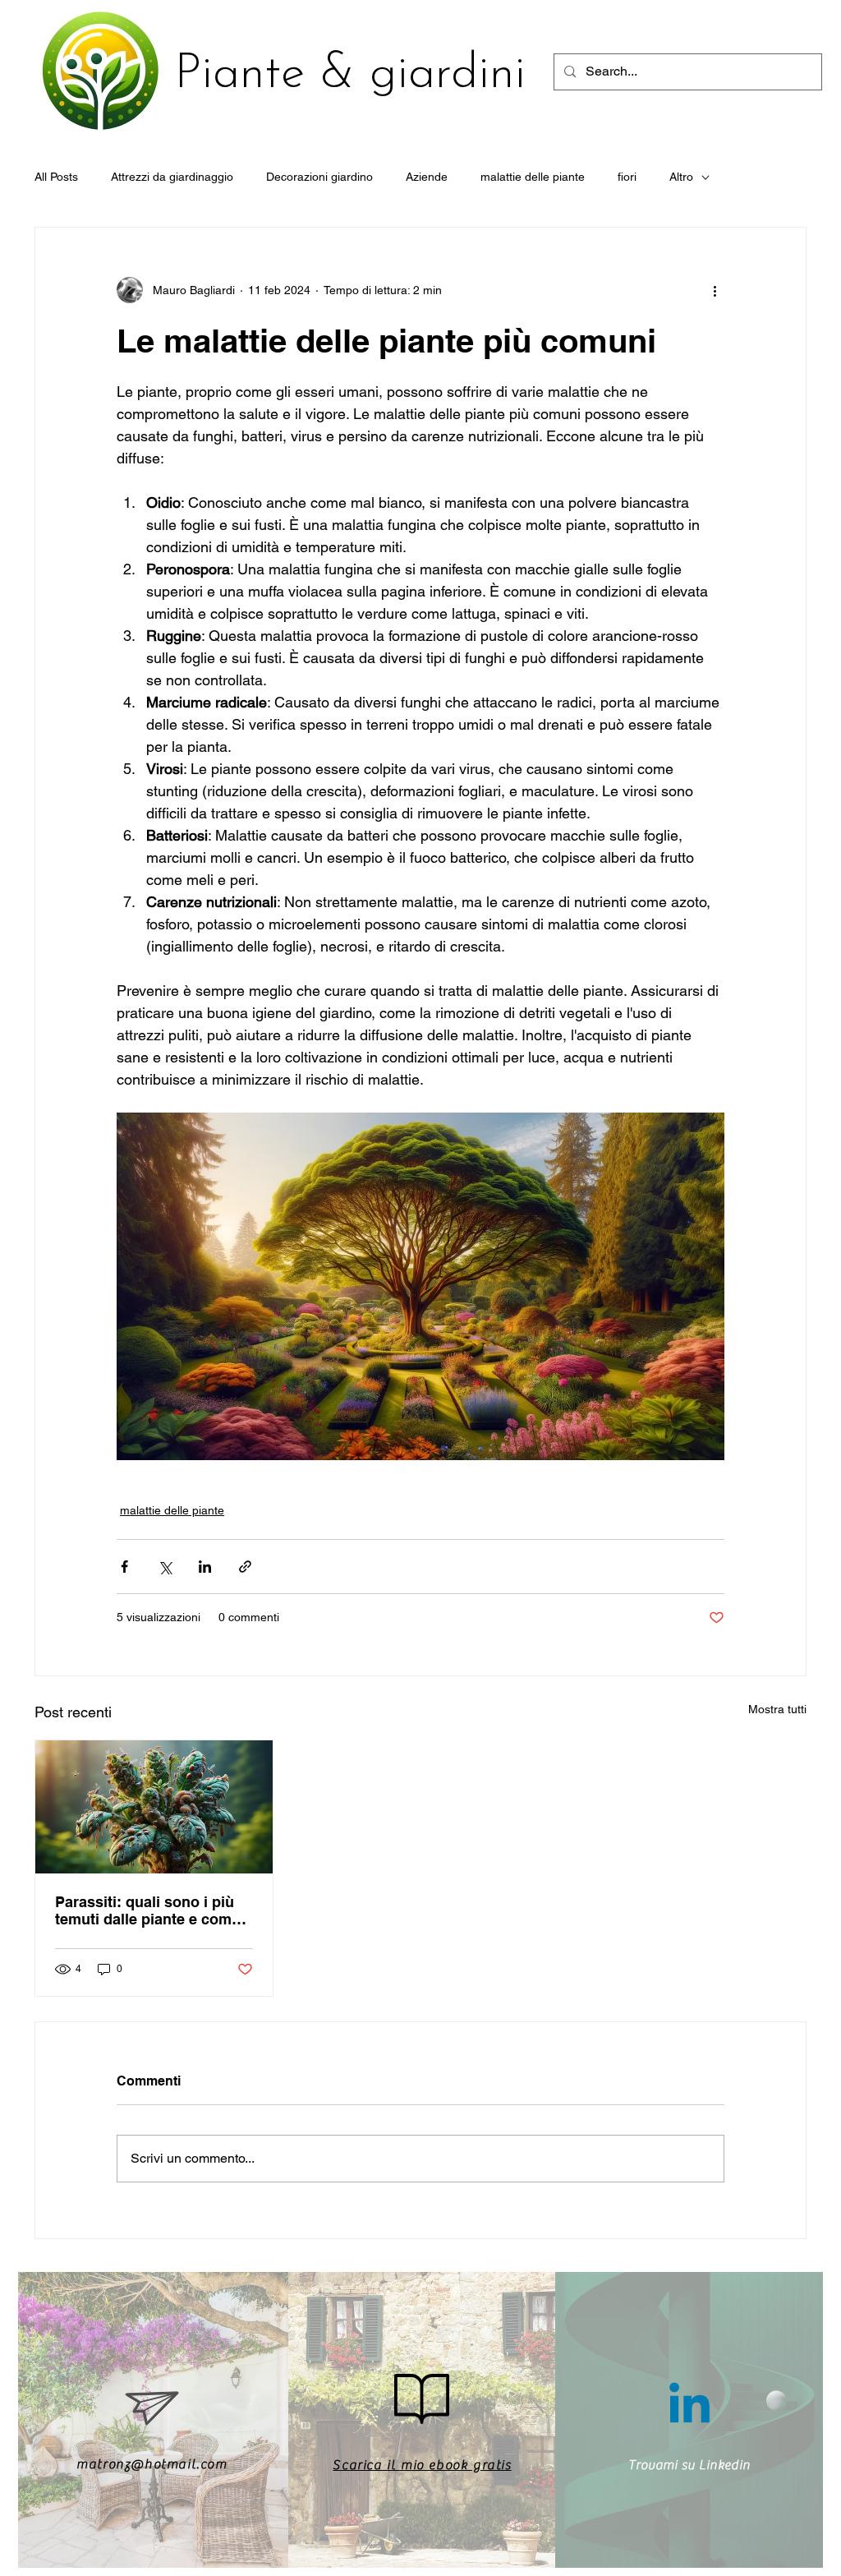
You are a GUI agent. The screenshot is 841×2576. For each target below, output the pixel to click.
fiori (627, 177)
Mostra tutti (777, 1709)
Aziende (427, 177)
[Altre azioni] (715, 290)
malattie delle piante (533, 177)
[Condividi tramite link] (245, 1567)
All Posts (56, 177)
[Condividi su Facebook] (124, 1567)
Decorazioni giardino (319, 177)
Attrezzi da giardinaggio (172, 177)
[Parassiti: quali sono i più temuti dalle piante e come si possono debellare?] (154, 1807)
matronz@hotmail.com (152, 2464)
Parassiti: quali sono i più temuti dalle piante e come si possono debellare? (147, 1910)
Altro (681, 177)
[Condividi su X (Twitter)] (165, 1567)
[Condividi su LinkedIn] (205, 1567)
